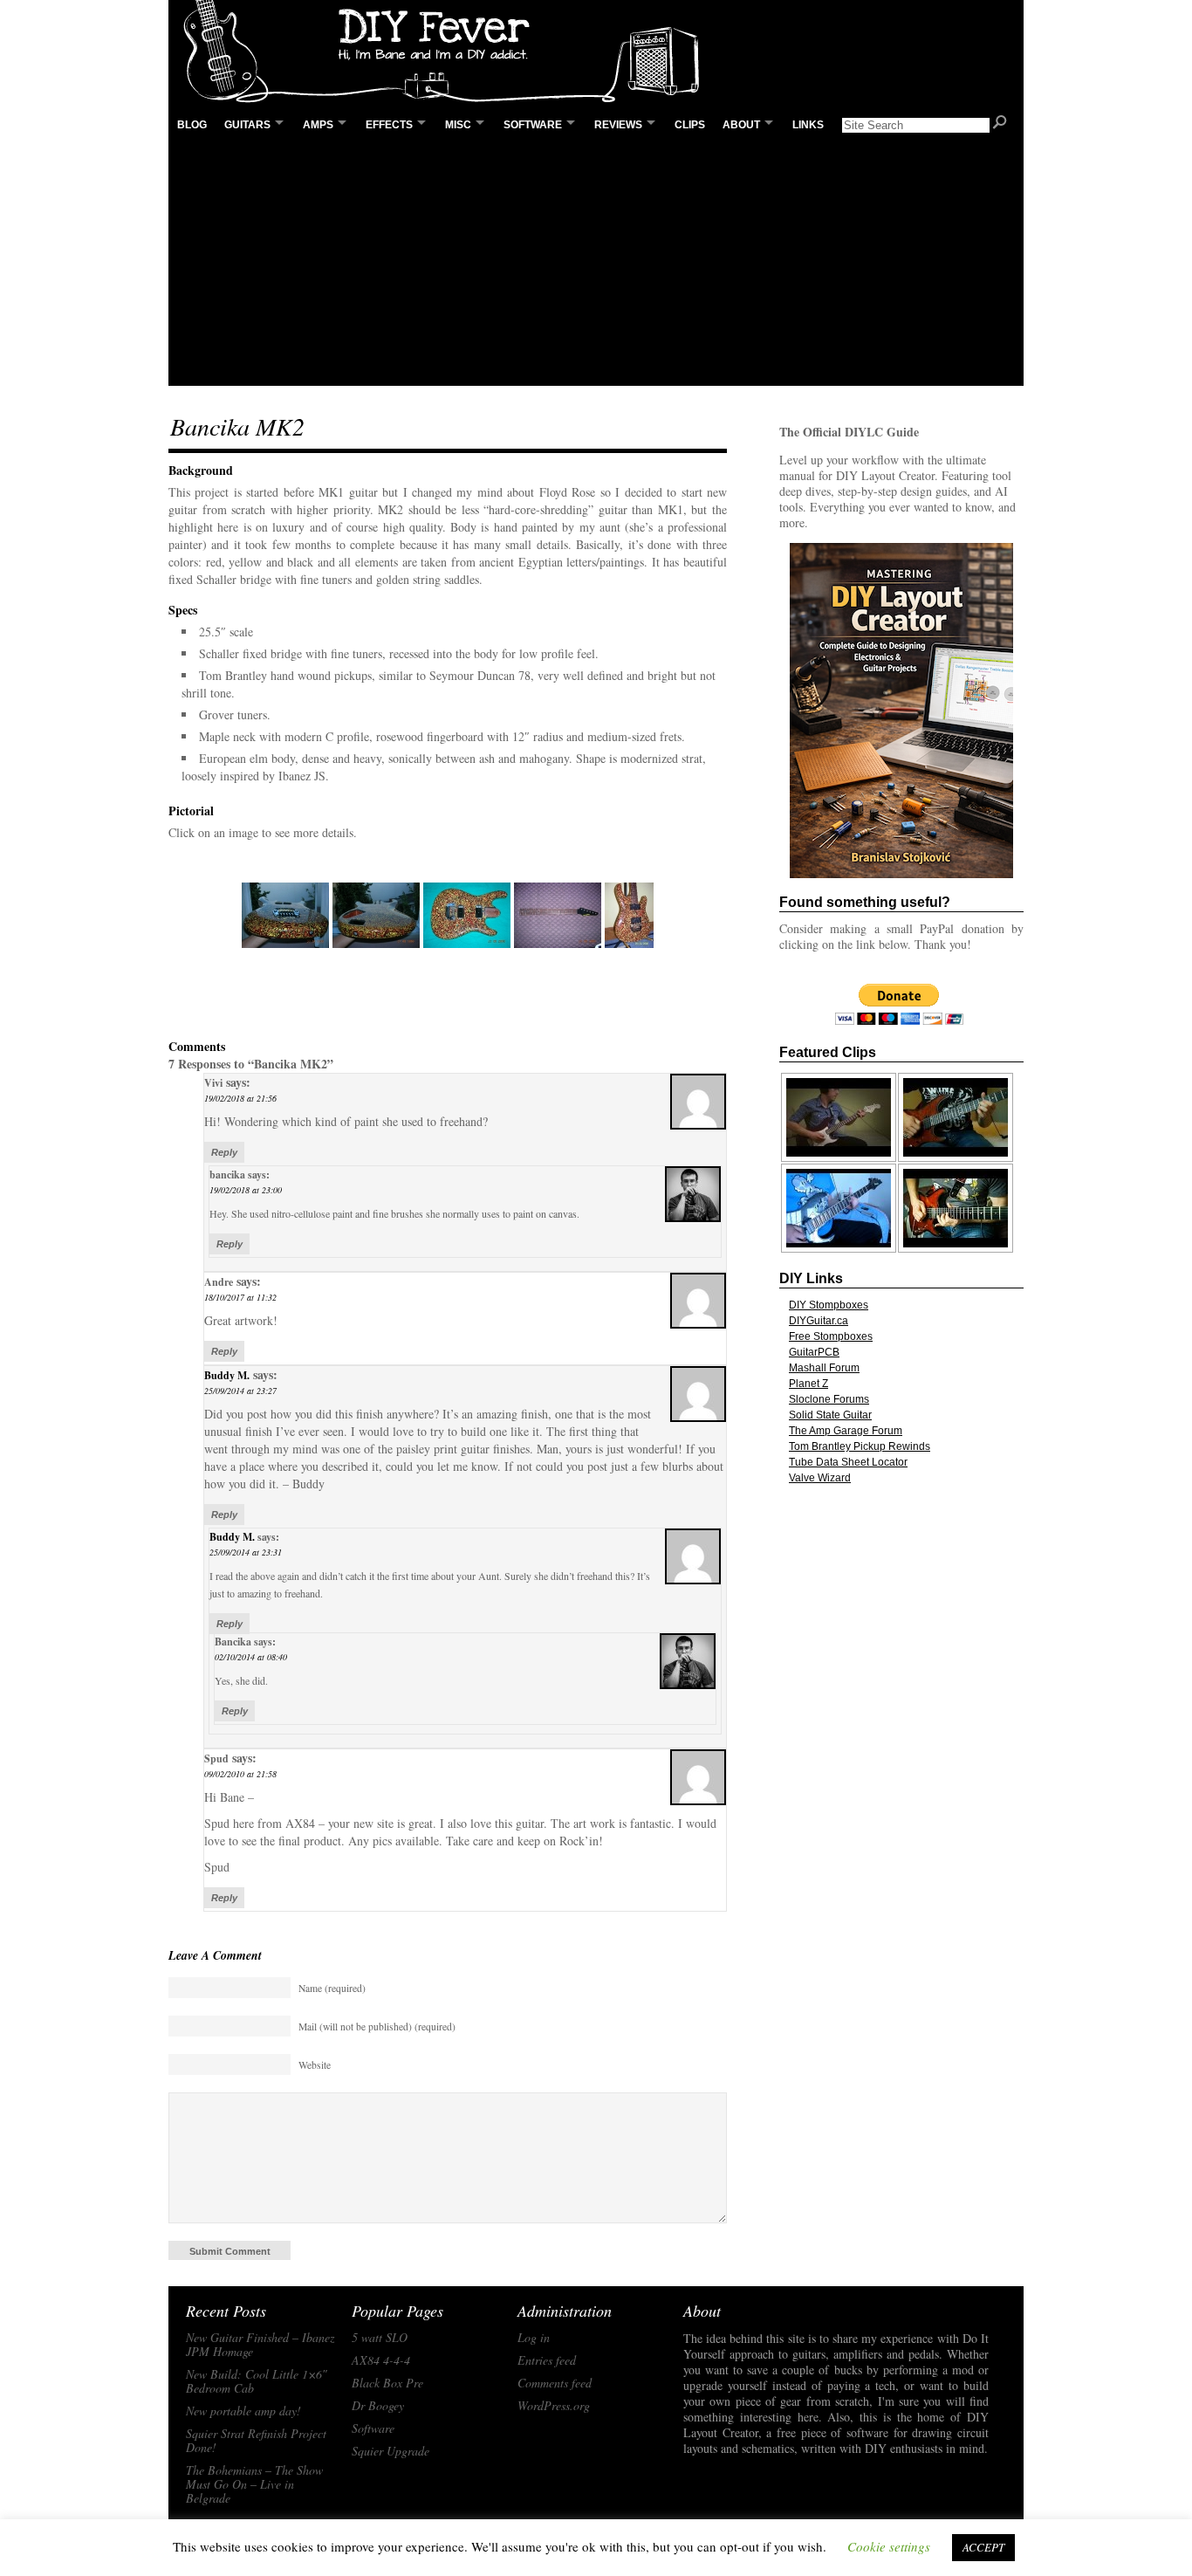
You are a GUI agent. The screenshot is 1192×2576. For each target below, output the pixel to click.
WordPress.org (554, 2406)
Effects (389, 125)
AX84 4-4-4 (381, 2360)
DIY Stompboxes (829, 1305)
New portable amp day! (243, 2411)
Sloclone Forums (829, 1399)
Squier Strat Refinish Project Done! (256, 2441)
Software (533, 125)
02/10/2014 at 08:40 (251, 1657)
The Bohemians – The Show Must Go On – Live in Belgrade (254, 2484)
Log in (534, 2338)
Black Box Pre (387, 2383)
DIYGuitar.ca (819, 1321)
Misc (458, 125)
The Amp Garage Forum (846, 1431)
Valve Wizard (820, 1478)
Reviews (618, 125)
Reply (224, 1152)
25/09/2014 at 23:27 (240, 1391)
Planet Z (808, 1384)
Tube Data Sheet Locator (848, 1462)
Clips (690, 125)
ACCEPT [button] (983, 2547)
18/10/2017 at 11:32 (240, 1297)
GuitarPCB (814, 1352)
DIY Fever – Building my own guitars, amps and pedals (448, 52)
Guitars (247, 125)
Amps (318, 125)
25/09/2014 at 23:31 (246, 1552)
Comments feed (555, 2383)
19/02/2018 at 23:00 (246, 1190)
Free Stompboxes (831, 1336)
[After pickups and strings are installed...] (629, 915)
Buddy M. (227, 1375)
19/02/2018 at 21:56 (240, 1098)
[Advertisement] (596, 263)
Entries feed (547, 2360)
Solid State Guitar (830, 1415)
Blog (192, 125)
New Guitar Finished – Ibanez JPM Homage (260, 2345)
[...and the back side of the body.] (376, 915)
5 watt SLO (380, 2338)
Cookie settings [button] (889, 2546)
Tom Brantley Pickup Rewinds (860, 1446)
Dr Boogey (378, 2406)
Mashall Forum (824, 1368)
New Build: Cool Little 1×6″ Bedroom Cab (257, 2381)
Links (808, 125)
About (741, 125)
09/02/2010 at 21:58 (240, 1774)
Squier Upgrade (390, 2451)
